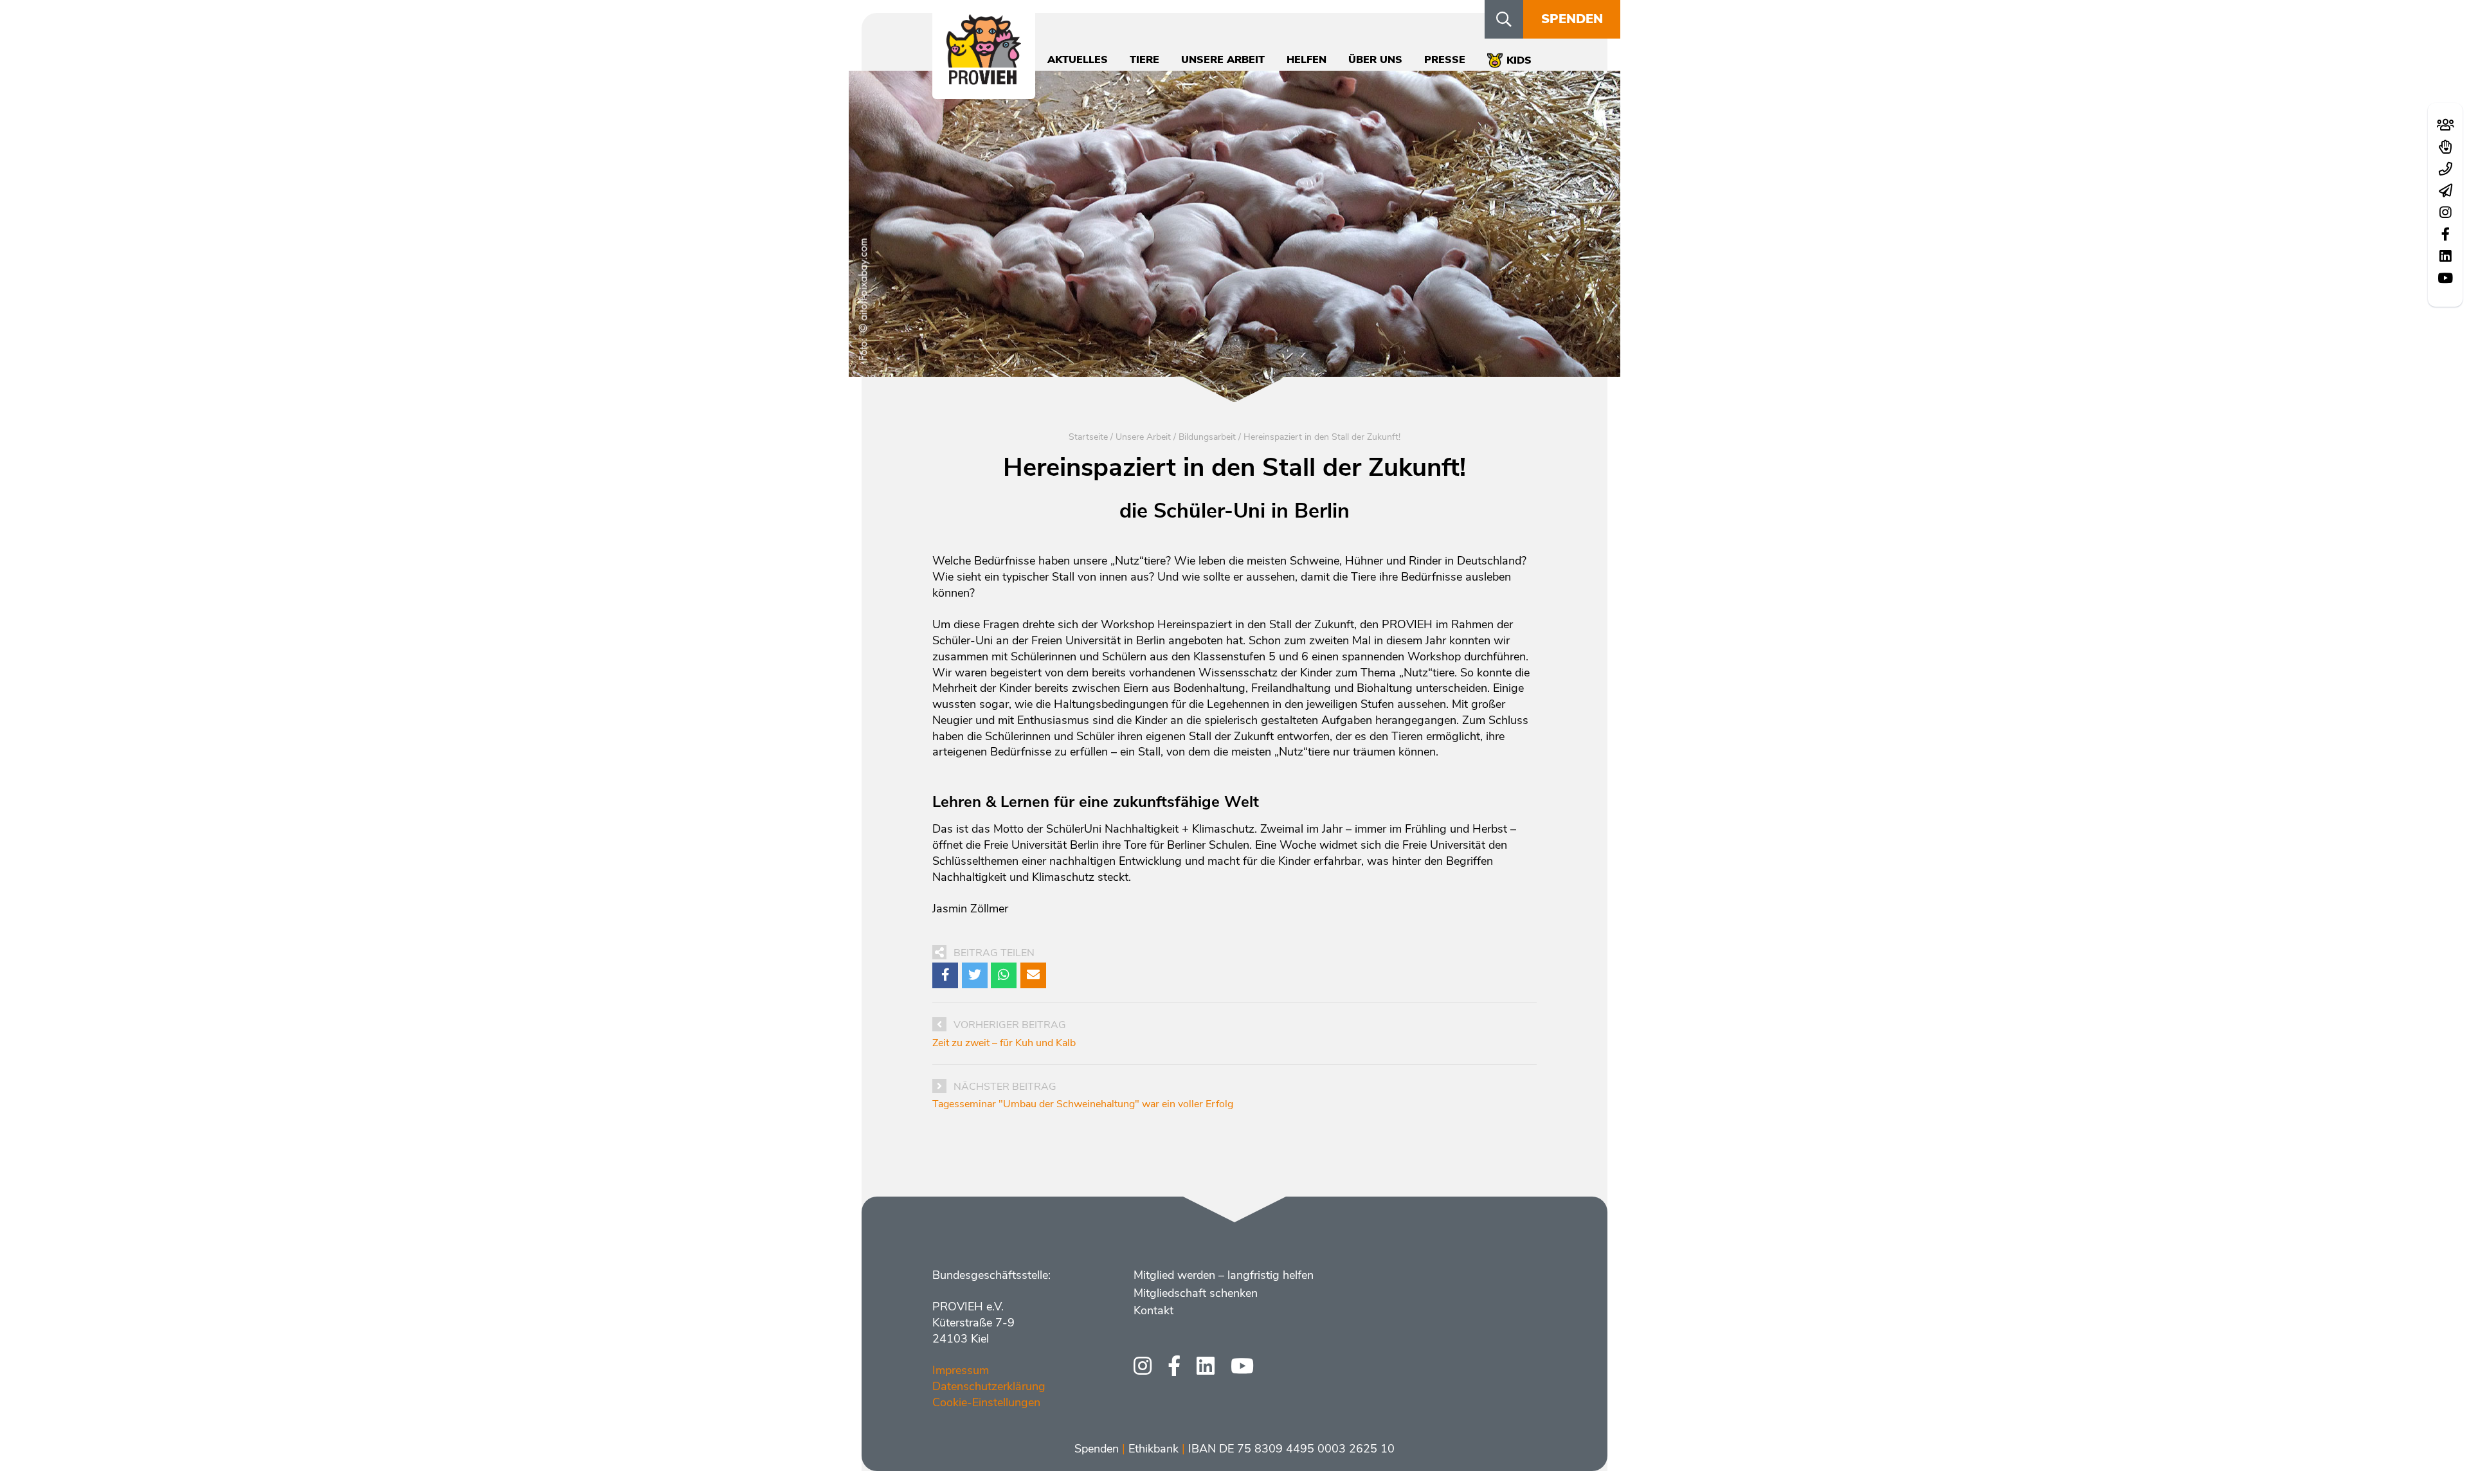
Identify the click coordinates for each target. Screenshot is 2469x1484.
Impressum (961, 1370)
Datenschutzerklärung (989, 1386)
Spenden (1572, 19)
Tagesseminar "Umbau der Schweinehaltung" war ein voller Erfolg (1083, 1104)
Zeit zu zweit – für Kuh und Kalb (1004, 1043)
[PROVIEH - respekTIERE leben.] (984, 78)
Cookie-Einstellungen (986, 1402)
